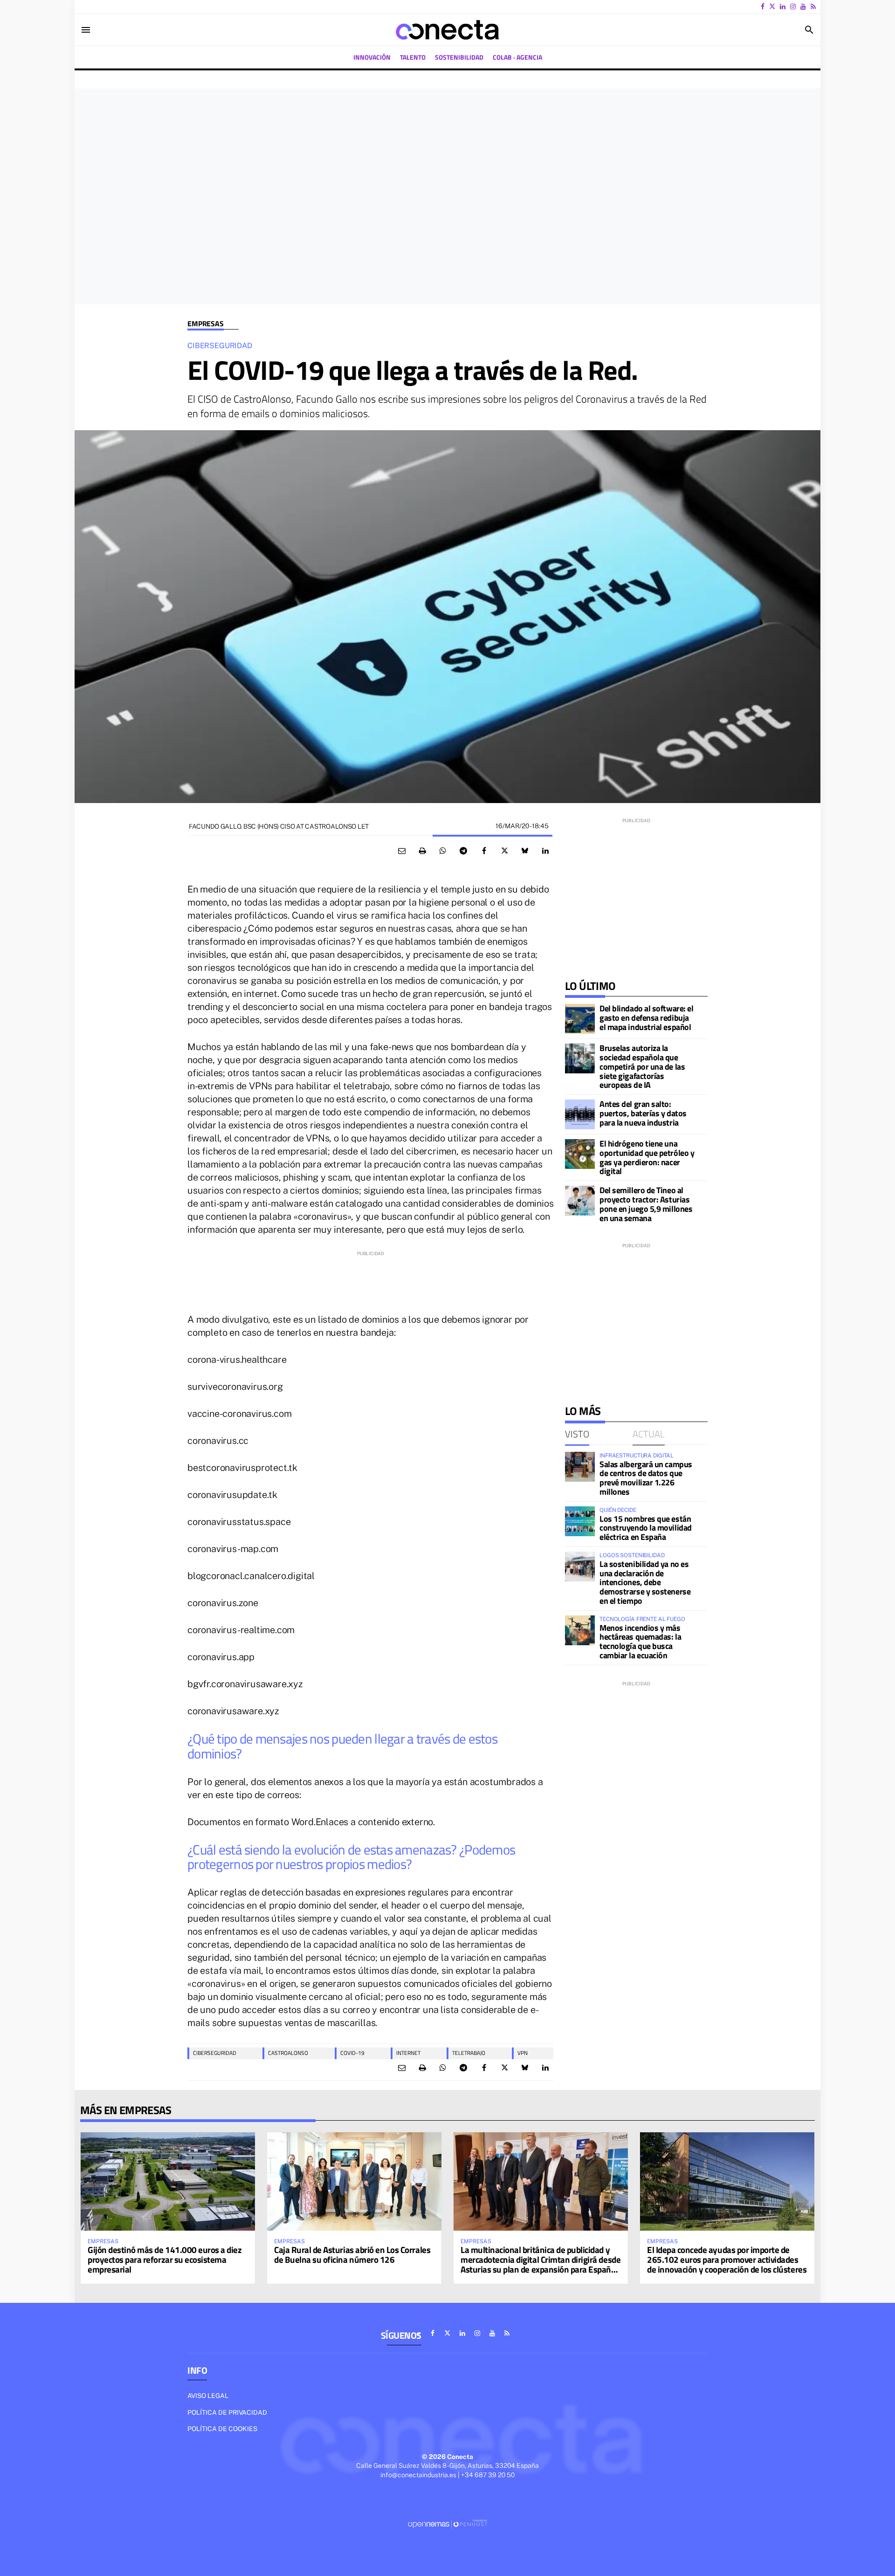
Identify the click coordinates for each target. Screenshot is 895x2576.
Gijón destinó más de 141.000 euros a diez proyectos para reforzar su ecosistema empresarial (165, 2259)
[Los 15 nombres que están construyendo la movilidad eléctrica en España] (580, 1521)
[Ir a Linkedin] (783, 7)
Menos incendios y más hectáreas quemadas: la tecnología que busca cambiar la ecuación (640, 1642)
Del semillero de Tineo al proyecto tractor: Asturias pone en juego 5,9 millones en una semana (646, 1204)
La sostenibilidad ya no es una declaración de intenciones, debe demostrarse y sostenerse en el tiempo (645, 1582)
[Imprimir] (422, 851)
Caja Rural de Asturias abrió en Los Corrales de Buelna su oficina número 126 (352, 2254)
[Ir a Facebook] (763, 7)
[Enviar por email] (402, 851)
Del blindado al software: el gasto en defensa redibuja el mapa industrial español (646, 1018)
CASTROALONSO (288, 2053)
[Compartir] (443, 851)
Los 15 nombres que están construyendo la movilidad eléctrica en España (646, 1528)
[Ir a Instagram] (793, 7)
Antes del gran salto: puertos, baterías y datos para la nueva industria (643, 1113)
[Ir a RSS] (813, 7)
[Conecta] (447, 30)
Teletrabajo (469, 2053)
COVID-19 (352, 2053)
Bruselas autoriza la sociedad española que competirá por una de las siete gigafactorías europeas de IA (642, 1066)
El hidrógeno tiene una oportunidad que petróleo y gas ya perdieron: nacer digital (647, 1157)
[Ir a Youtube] (803, 7)
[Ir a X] (772, 7)
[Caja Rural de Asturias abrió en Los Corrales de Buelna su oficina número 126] (354, 2181)
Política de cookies (222, 2429)
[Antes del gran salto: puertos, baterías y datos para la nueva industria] (580, 1114)
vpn (523, 2053)
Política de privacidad (227, 2412)
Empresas (206, 324)
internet (408, 2053)
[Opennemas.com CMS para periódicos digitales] (447, 2523)
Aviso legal (208, 2396)
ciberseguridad (215, 2053)
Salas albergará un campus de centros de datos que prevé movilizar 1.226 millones (646, 1478)
